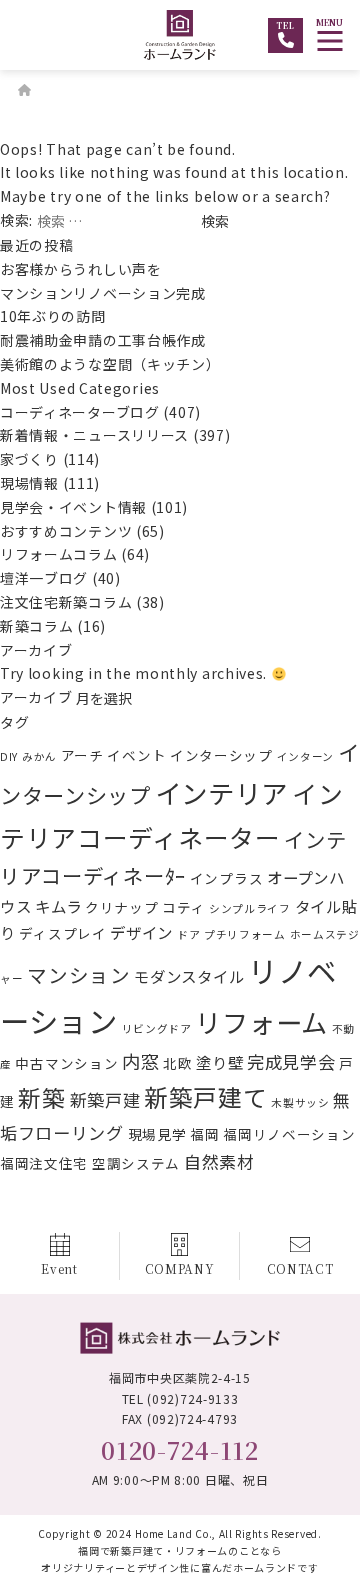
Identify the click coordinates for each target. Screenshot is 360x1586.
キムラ (58, 906)
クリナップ (122, 907)
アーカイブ (36, 697)
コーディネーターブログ (80, 412)
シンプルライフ (250, 908)
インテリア (222, 792)
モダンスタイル (189, 976)
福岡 (204, 1134)
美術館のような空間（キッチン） (110, 364)
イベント (136, 755)
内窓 (140, 1061)
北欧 (177, 1063)
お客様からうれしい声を (88, 269)
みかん (39, 756)
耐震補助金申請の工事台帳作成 (103, 340)
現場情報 (29, 483)
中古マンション (66, 1063)
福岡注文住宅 (44, 1163)
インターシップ (221, 755)
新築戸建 (105, 1099)
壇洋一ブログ (44, 578)
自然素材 (219, 1161)
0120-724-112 (179, 1449)
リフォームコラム (59, 554)
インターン (306, 756)
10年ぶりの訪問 (53, 316)
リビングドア (157, 1028)
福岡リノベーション (289, 1134)
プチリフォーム (245, 934)
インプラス (227, 878)
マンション (79, 974)
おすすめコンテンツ (66, 531)
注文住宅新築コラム (66, 602)
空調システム (136, 1163)
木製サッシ (300, 1102)
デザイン (141, 932)
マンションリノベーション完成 (103, 293)
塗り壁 (219, 1062)
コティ (183, 907)
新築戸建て (206, 1097)
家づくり (29, 459)
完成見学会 (291, 1061)
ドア (188, 934)
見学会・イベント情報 (73, 507)
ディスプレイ (62, 933)
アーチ (82, 755)
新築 (41, 1097)
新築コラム (37, 626)
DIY (9, 756)
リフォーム (261, 1022)
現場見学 (157, 1134)
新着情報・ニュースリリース (94, 435)
